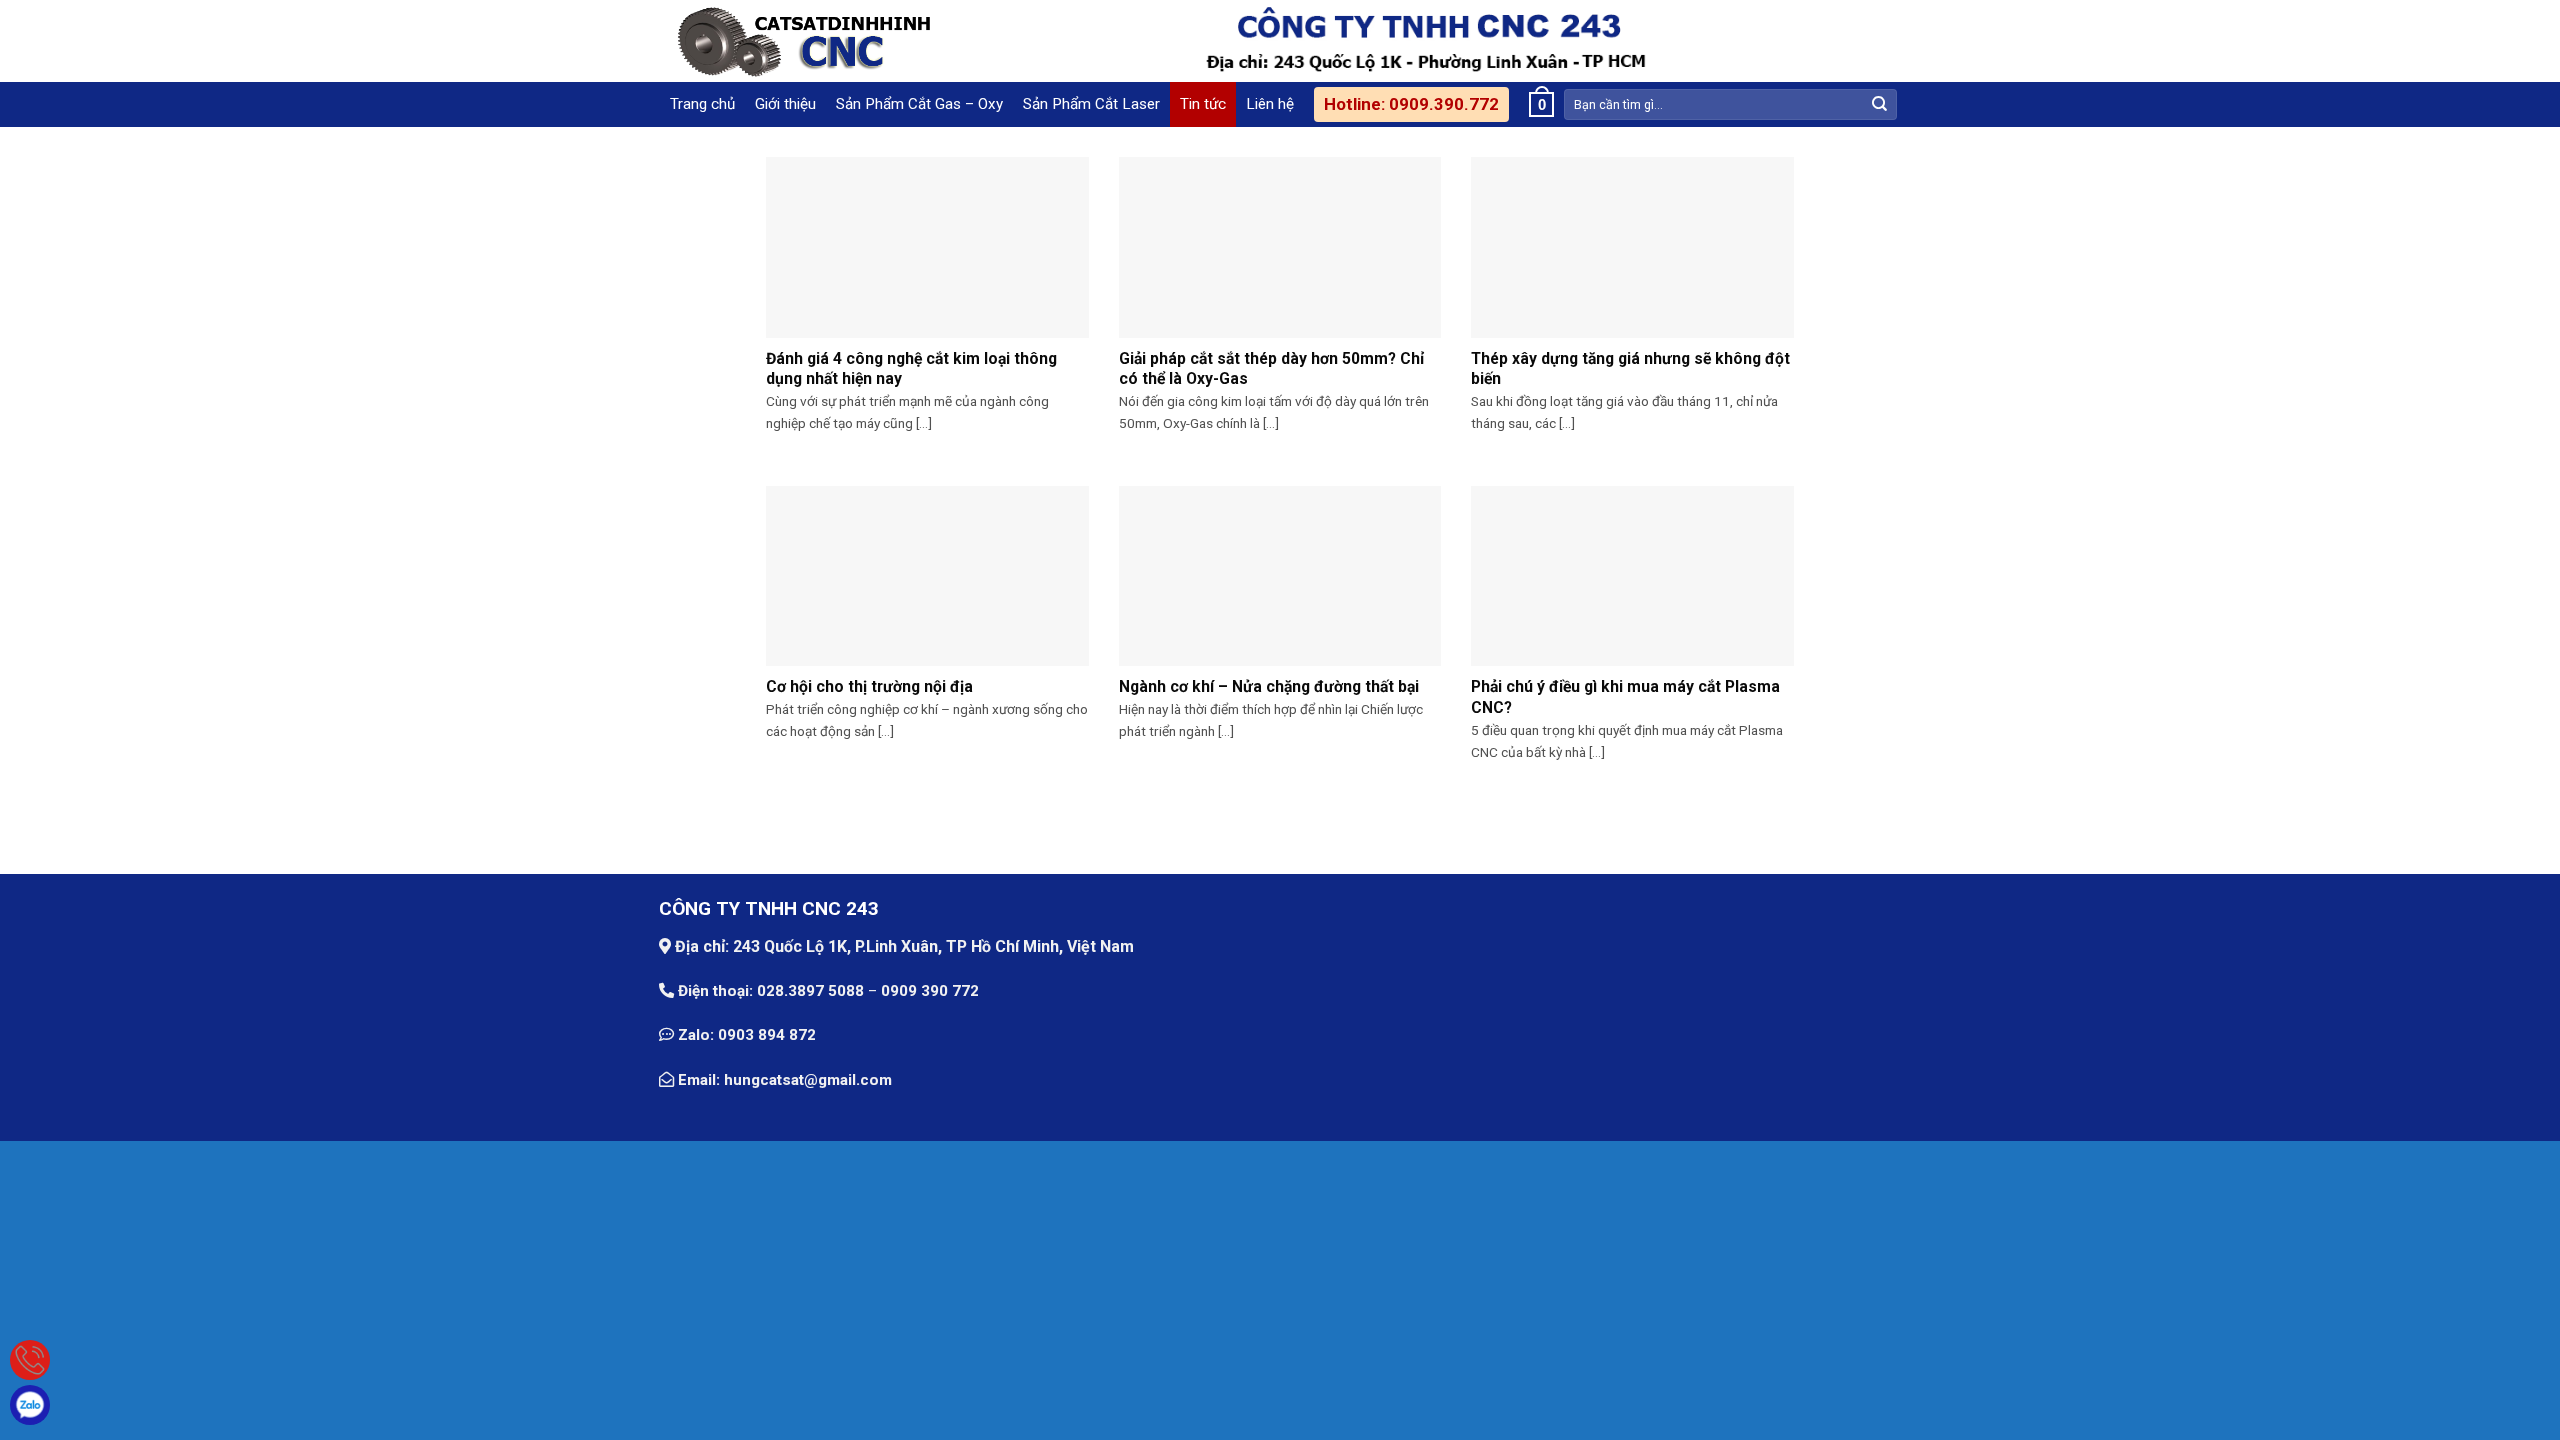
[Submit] (1880, 104)
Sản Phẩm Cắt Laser (1091, 104)
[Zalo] (30, 1405)
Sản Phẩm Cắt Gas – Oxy (919, 104)
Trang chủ (702, 104)
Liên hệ (1270, 104)
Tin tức (1203, 104)
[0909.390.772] (30, 1360)
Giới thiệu (785, 104)
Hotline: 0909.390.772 (1411, 104)
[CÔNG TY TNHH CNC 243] (800, 41)
